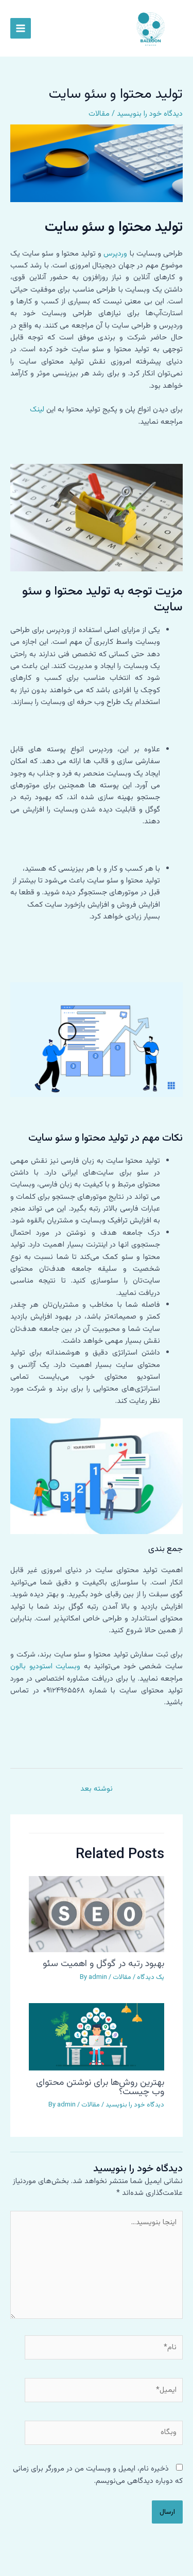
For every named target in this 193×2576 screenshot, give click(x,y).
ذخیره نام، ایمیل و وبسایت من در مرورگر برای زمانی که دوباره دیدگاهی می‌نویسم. (98, 2475)
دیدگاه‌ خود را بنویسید (150, 114)
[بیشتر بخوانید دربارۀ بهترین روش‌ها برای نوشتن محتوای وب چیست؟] (96, 2037)
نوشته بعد (97, 1789)
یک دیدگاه (151, 1977)
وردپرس (115, 254)
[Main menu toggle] (21, 28)
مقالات (99, 114)
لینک (37, 410)
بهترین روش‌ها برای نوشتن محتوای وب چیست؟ (100, 2087)
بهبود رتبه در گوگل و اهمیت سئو (103, 1964)
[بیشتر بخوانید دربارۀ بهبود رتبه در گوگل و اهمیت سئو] (96, 1914)
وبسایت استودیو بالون (45, 1667)
